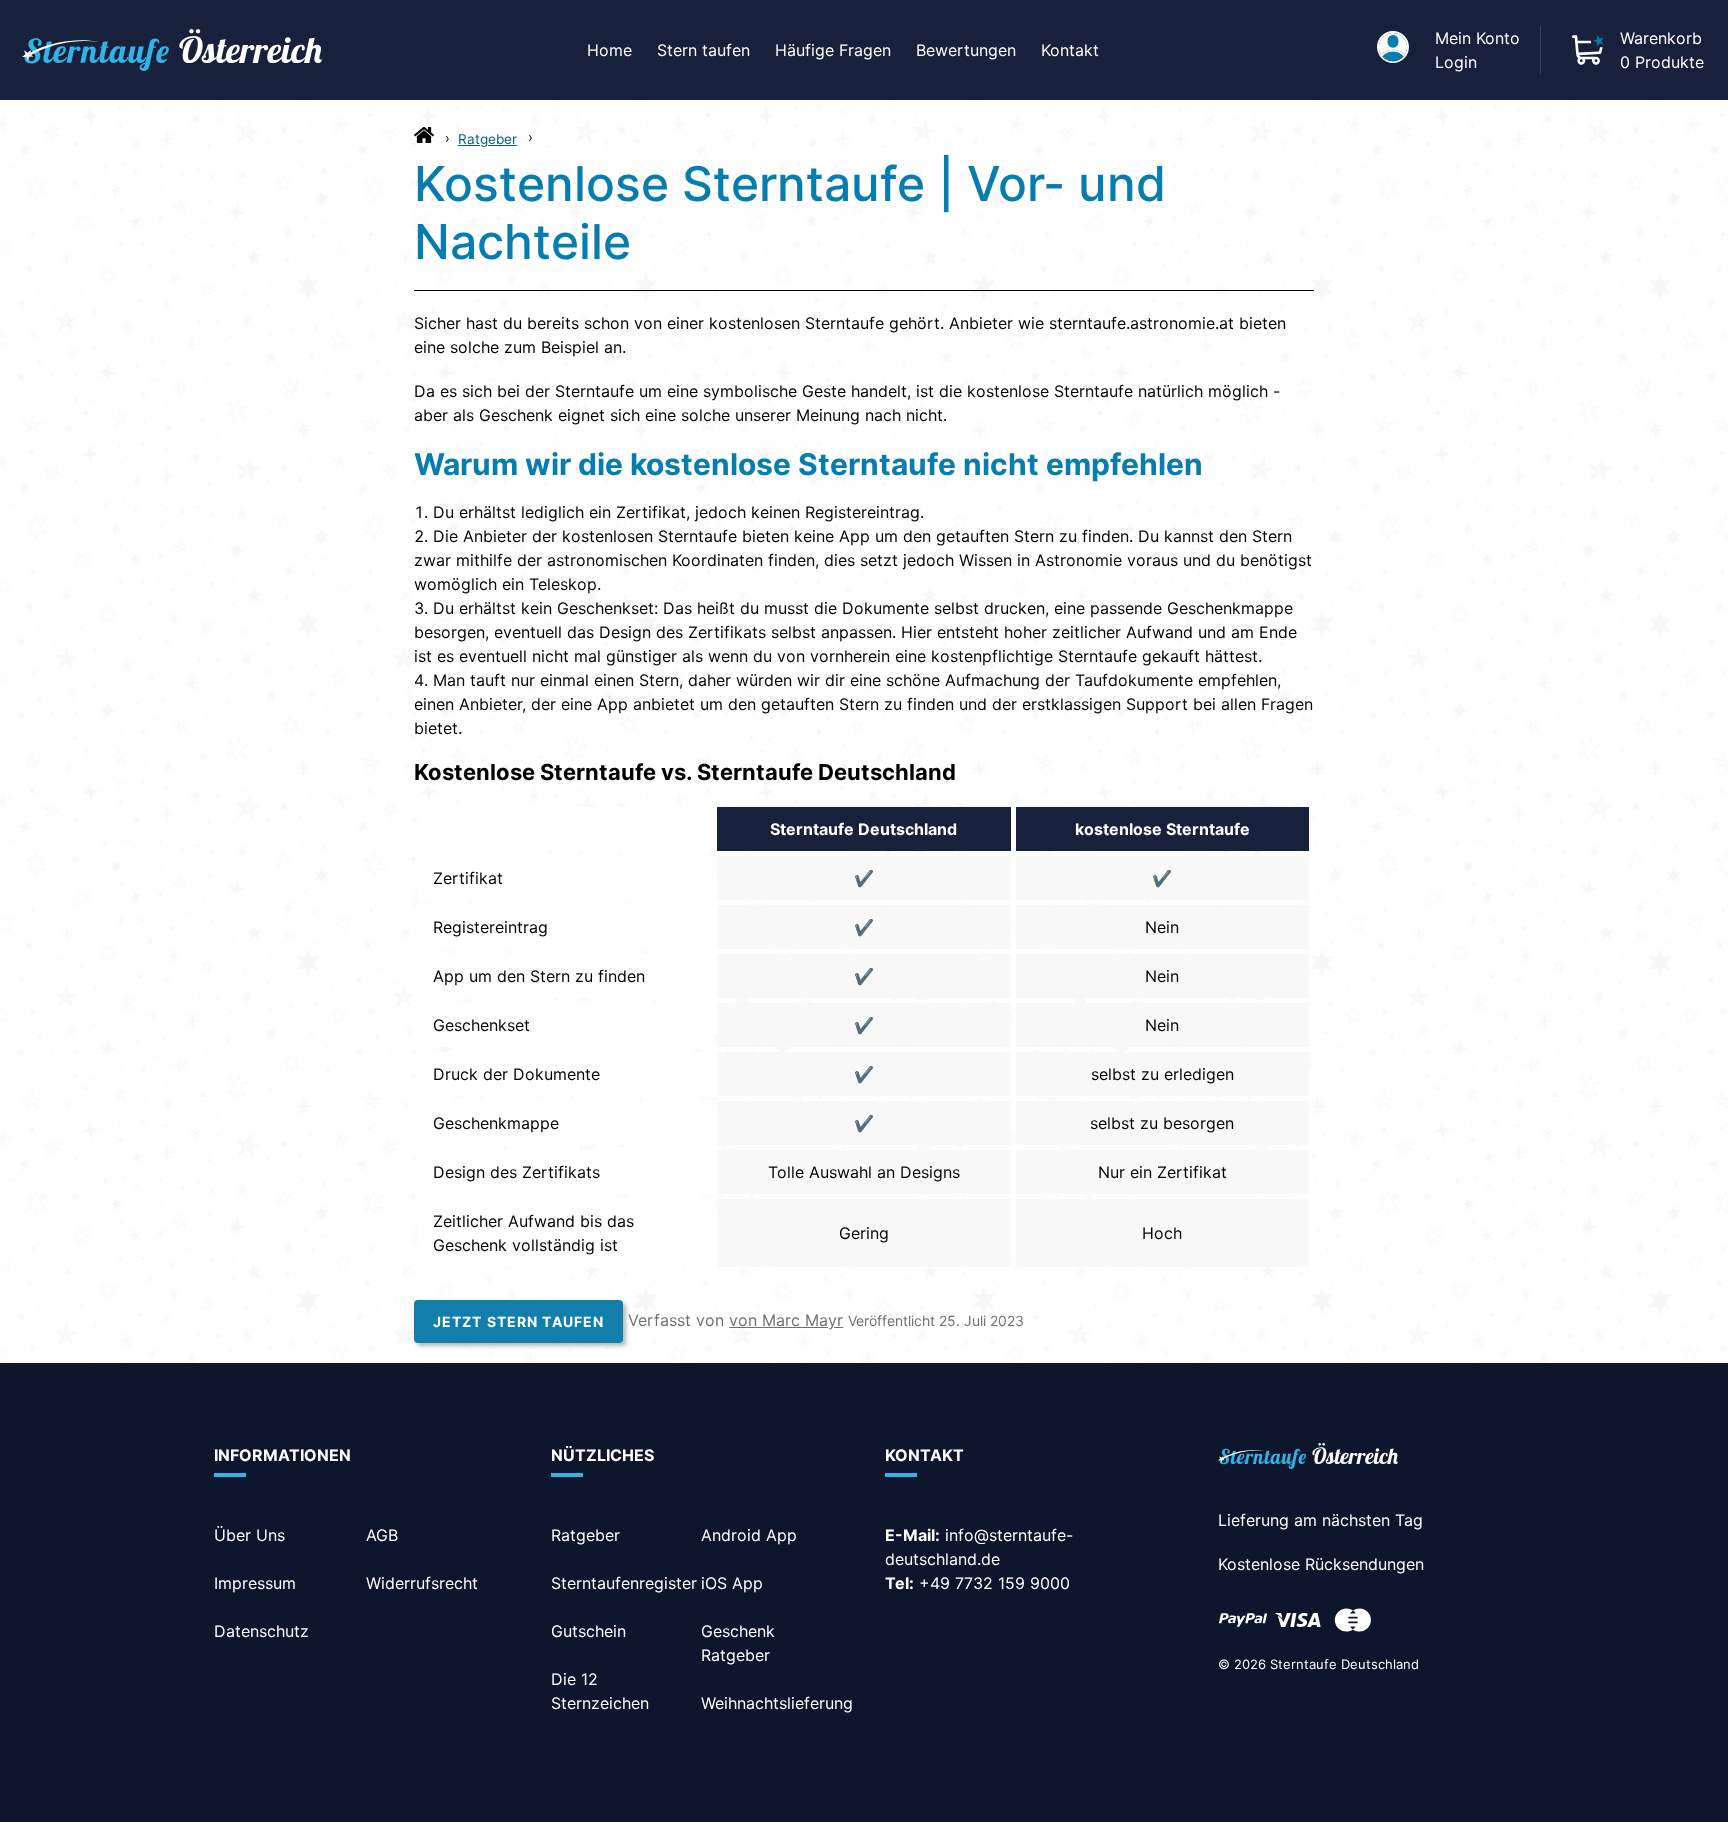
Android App (749, 1535)
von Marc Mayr (786, 1320)
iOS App (732, 1583)
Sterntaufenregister (624, 1583)
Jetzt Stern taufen (518, 1321)
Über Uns (249, 1535)
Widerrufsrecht (422, 1583)
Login (1456, 62)
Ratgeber (487, 139)
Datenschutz (261, 1631)
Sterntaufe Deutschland (1344, 1664)
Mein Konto (1477, 38)
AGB (382, 1535)
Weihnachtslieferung (777, 1703)
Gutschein (588, 1631)
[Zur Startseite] (424, 140)
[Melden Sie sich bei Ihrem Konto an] (1393, 50)
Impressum (255, 1583)
